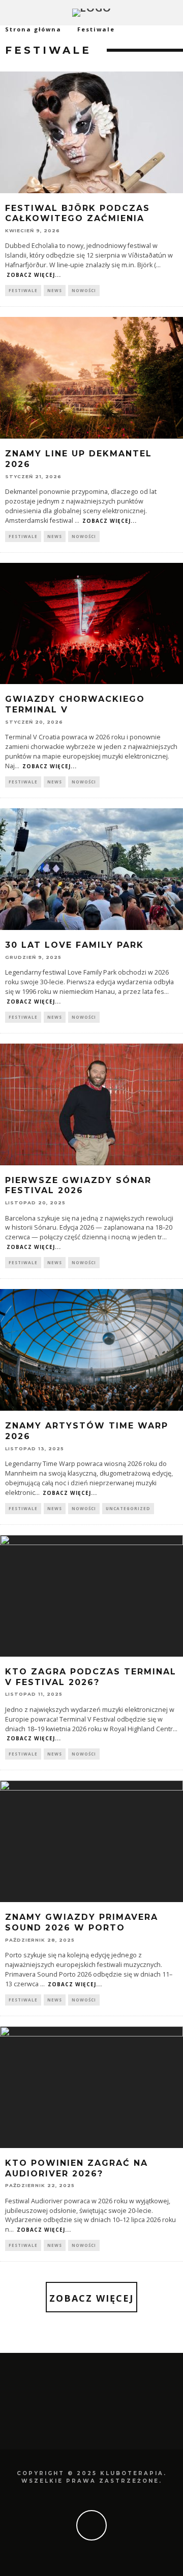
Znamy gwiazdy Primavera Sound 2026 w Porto (82, 1922)
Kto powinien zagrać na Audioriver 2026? (77, 2168)
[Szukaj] (175, 13)
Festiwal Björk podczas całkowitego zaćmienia (78, 213)
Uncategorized (128, 1508)
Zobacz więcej (91, 2298)
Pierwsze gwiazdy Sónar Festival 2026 (78, 1186)
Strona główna (33, 29)
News (55, 290)
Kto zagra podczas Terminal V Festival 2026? (91, 1677)
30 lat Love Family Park (74, 945)
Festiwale (23, 290)
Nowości (84, 290)
